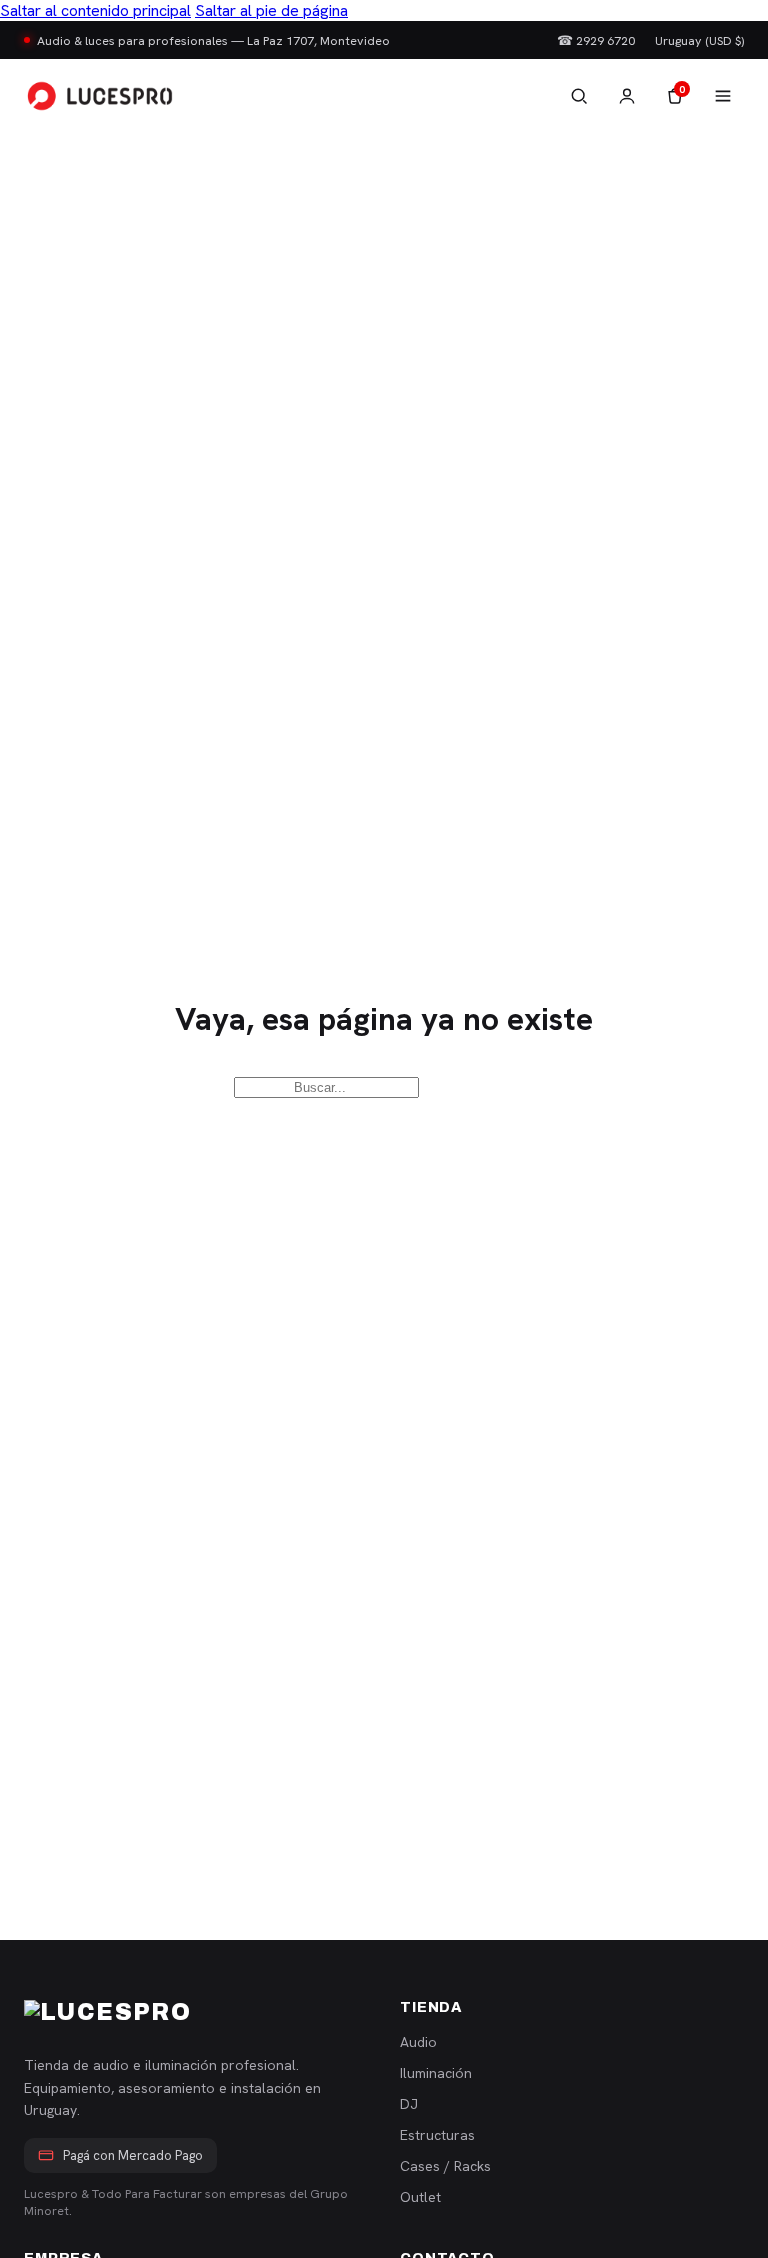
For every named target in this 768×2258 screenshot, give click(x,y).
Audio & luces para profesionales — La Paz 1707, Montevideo (213, 40)
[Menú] (723, 96)
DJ (409, 2104)
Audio (418, 2042)
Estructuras (437, 2135)
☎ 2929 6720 (596, 40)
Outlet (420, 2197)
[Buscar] (579, 96)
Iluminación (436, 2073)
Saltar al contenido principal (95, 10)
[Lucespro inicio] (100, 96)
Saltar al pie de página (271, 10)
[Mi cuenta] (627, 96)
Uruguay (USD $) (699, 40)
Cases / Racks (445, 2166)
